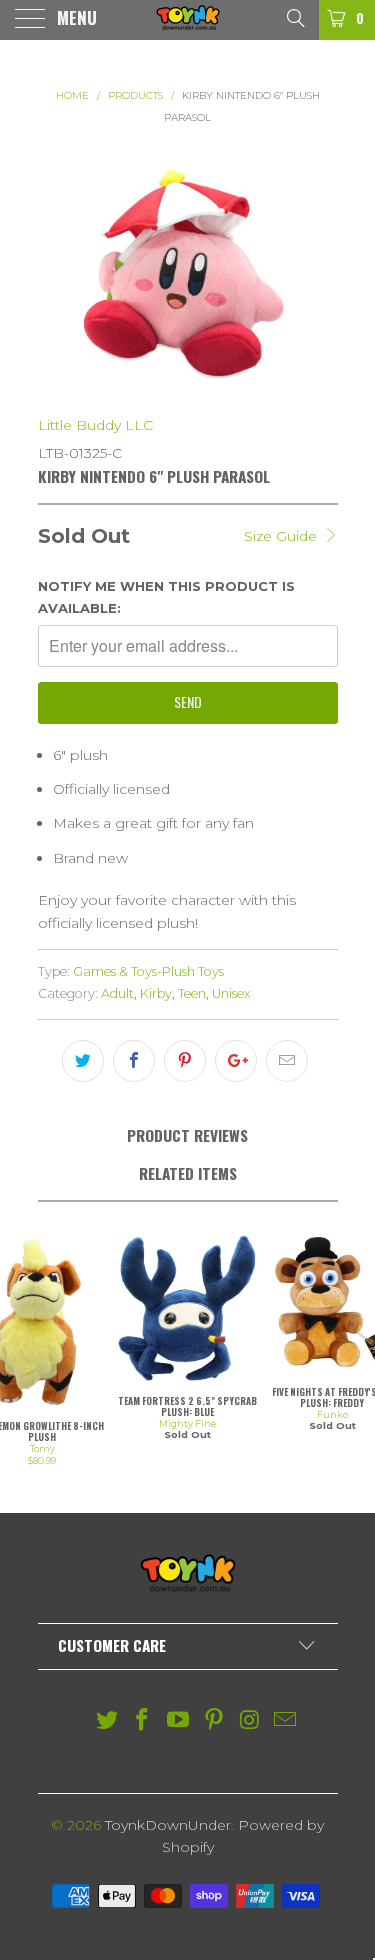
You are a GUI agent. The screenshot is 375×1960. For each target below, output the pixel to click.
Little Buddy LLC (95, 425)
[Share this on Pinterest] (185, 1061)
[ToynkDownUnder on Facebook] (143, 1721)
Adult (117, 993)
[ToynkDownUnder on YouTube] (179, 1721)
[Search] (294, 17)
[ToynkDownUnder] (188, 20)
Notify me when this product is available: (166, 597)
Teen (192, 993)
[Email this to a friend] (287, 1061)
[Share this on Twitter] (83, 1061)
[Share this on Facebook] (134, 1061)
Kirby (156, 993)
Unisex (231, 993)
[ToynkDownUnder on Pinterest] (215, 1721)
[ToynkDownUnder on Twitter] (107, 1721)
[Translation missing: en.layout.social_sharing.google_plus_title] (236, 1061)
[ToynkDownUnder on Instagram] (250, 1721)
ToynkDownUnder (168, 1825)
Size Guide (282, 536)
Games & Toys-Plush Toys (148, 971)
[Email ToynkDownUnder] (286, 1721)
